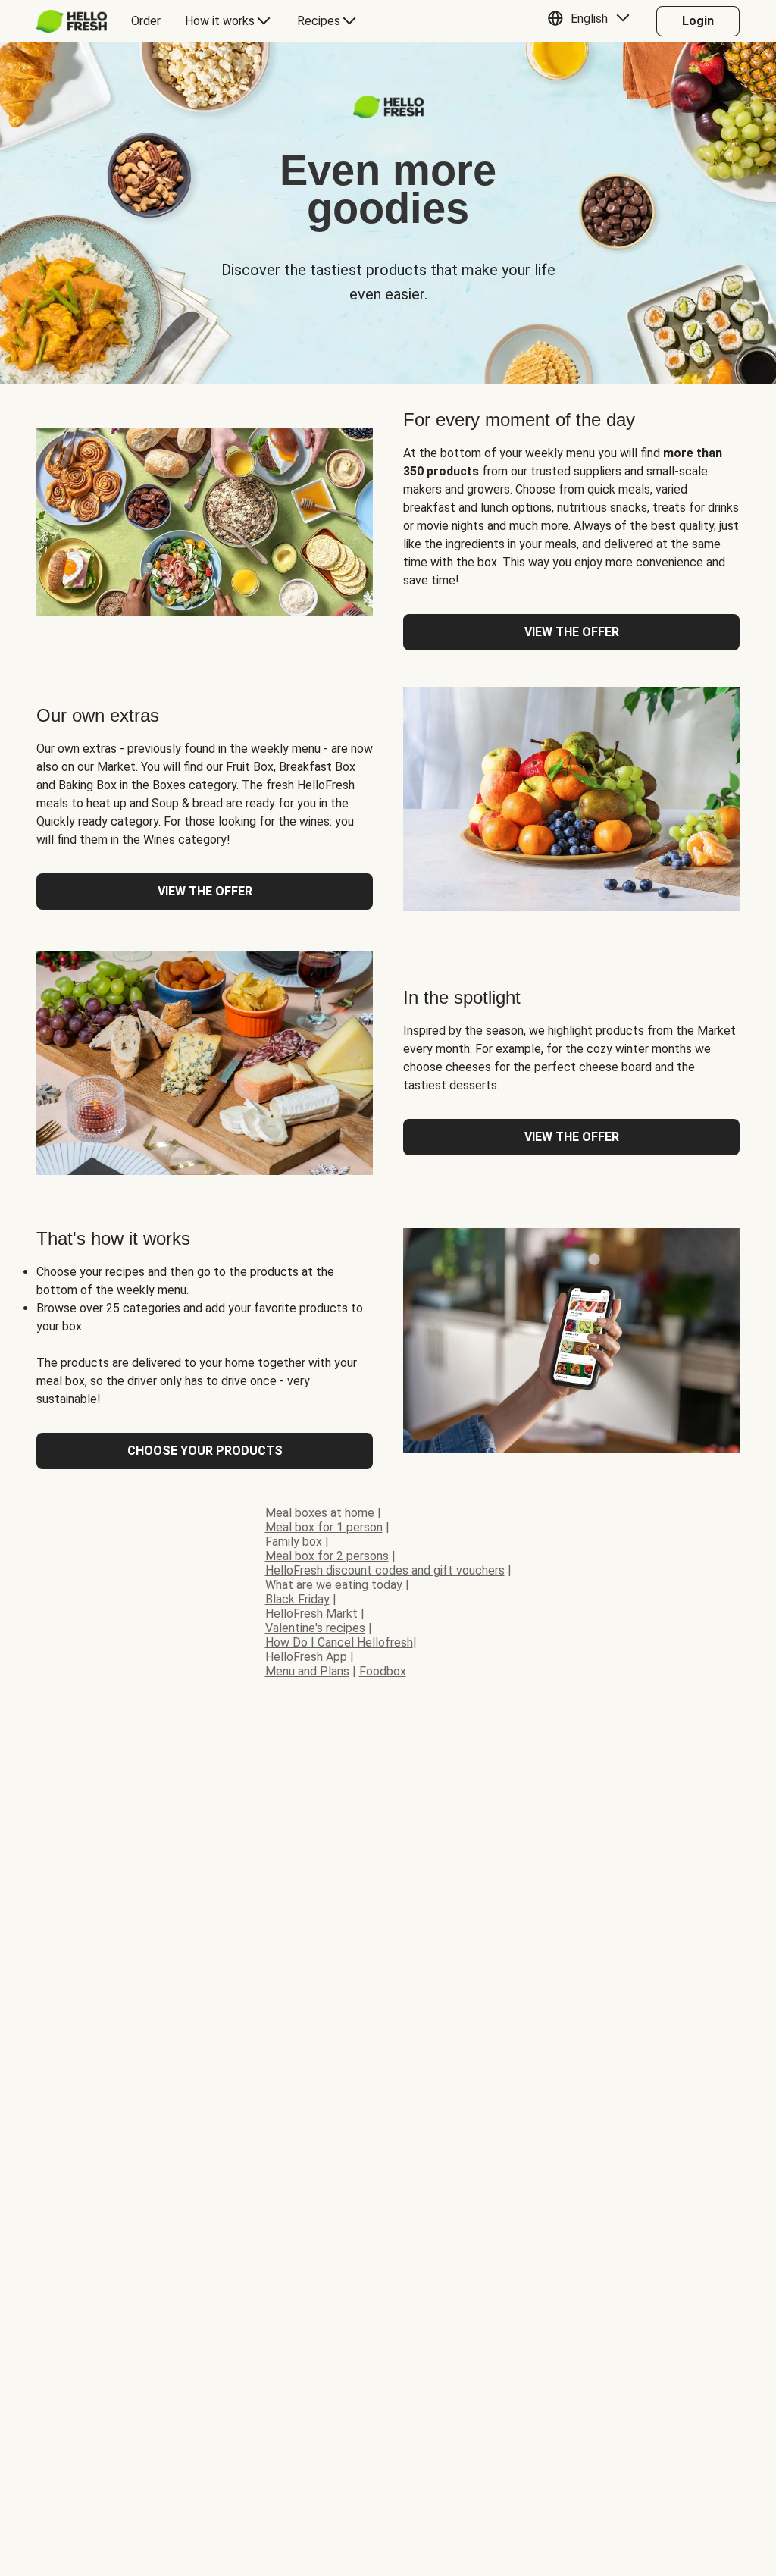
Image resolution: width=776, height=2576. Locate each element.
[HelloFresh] (72, 21)
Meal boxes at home (320, 1513)
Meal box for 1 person (324, 1527)
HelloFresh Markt (311, 1614)
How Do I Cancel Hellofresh (339, 1642)
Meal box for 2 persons (327, 1556)
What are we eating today (334, 1585)
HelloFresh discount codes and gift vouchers (385, 1570)
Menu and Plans (307, 1671)
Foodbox (383, 1671)
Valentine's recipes (315, 1628)
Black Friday (297, 1599)
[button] (592, 21)
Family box (294, 1542)
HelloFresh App (306, 1657)
